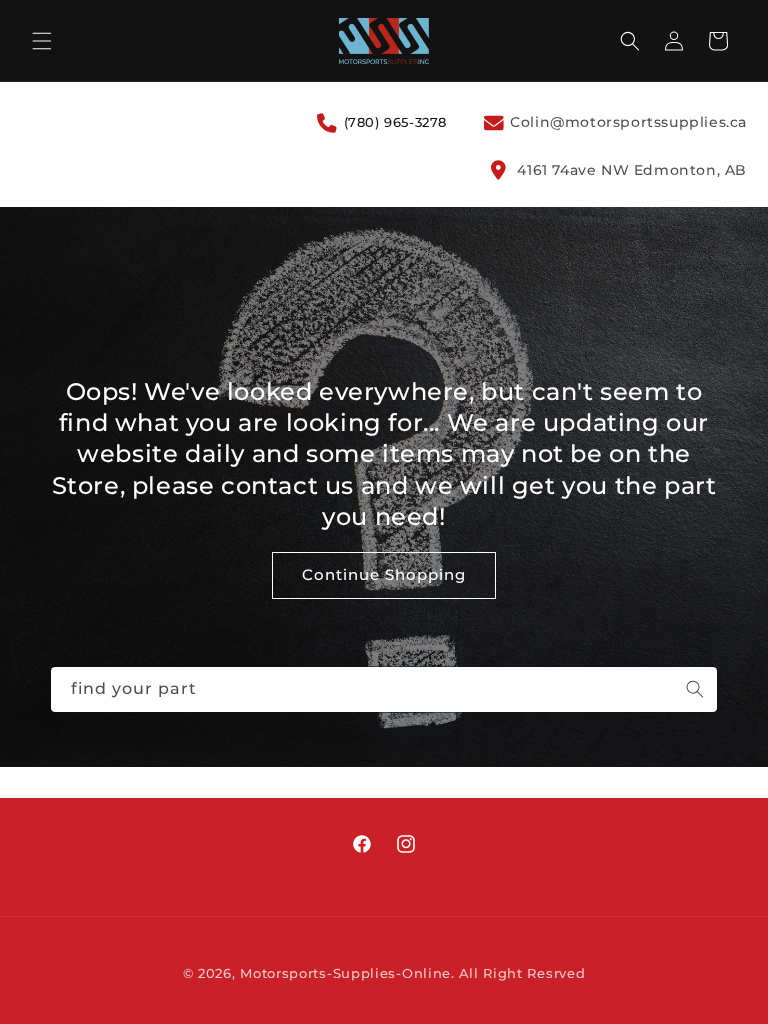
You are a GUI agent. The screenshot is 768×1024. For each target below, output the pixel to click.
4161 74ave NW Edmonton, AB (630, 170)
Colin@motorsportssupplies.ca (626, 122)
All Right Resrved (522, 973)
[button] (42, 41)
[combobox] (384, 689)
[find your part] (695, 689)
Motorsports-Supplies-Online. (347, 973)
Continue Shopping (384, 574)
